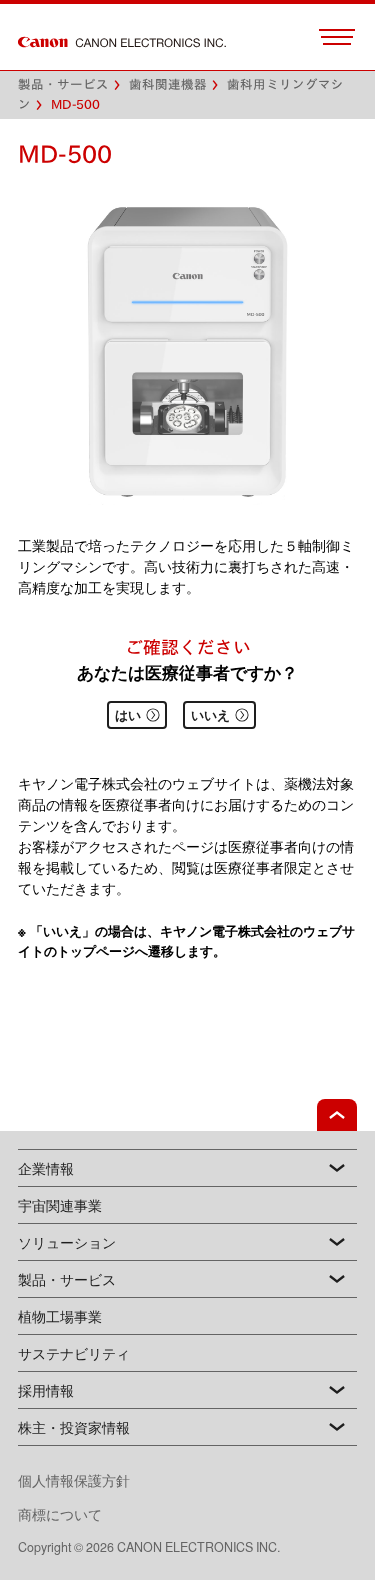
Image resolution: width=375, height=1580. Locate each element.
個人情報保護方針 (88, 1480)
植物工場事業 (60, 1316)
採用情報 (46, 1390)
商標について (60, 1514)
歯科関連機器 (168, 84)
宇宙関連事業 (60, 1205)
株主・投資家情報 (74, 1427)
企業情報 (46, 1168)
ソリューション (67, 1242)
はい (128, 714)
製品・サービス (67, 1279)
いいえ (210, 714)
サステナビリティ (74, 1353)
